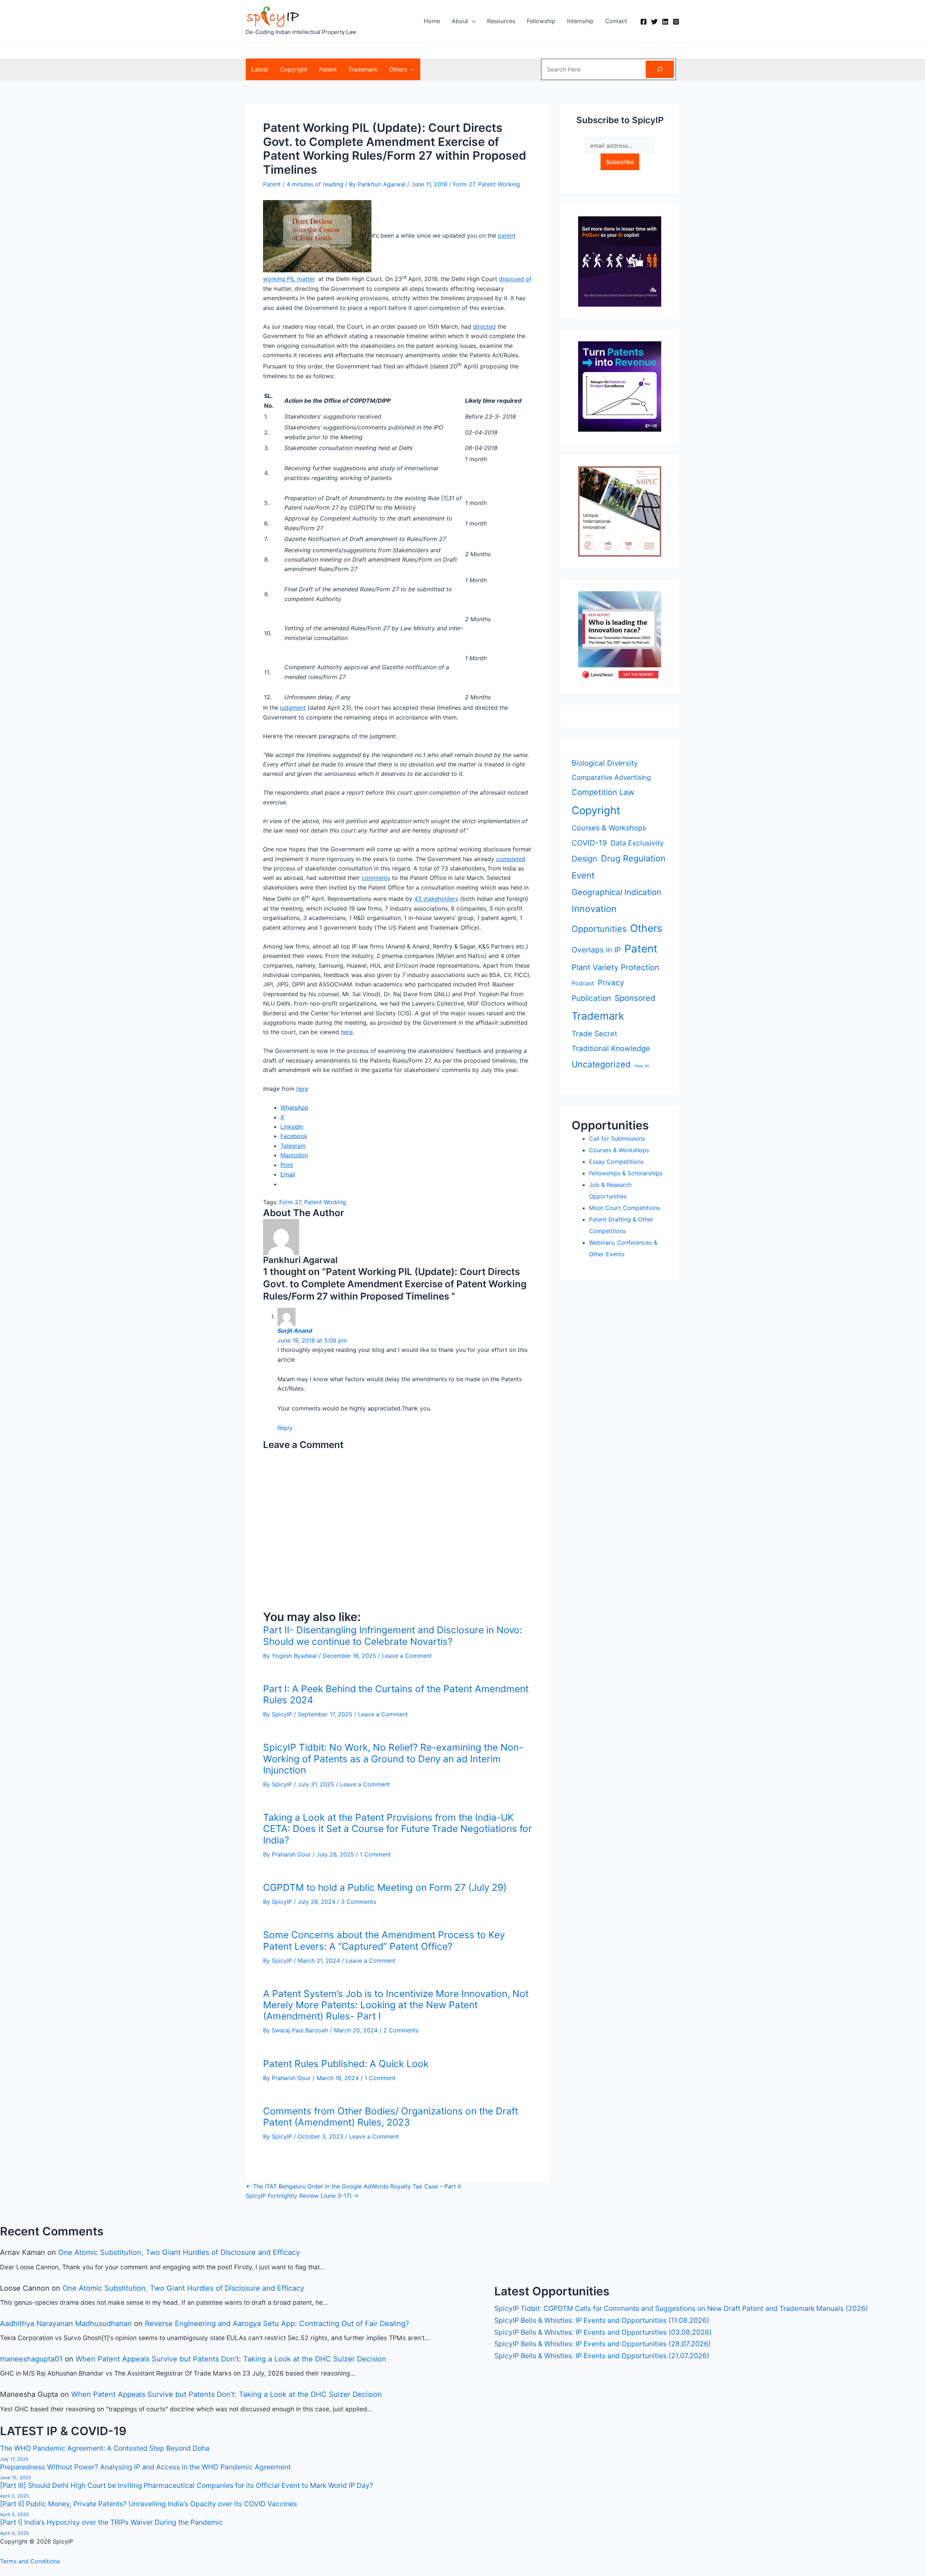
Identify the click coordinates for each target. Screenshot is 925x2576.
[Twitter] (654, 22)
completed (511, 859)
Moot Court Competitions (624, 1208)
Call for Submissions (617, 1138)
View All (642, 1066)
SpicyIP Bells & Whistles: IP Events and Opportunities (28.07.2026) (603, 2344)
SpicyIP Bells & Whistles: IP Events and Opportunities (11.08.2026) (602, 2320)
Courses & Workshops (609, 828)
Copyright (596, 810)
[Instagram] (676, 22)
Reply (285, 1428)
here (347, 1032)
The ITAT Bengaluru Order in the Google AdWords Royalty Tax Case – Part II (353, 2186)
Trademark (598, 1016)
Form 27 (464, 184)
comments (376, 878)
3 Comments (359, 1902)
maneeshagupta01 (31, 2359)
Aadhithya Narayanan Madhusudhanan (66, 2324)
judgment (293, 708)
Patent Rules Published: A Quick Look (347, 2064)
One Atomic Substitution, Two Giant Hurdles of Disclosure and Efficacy (179, 2252)
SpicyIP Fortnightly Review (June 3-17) (302, 2196)
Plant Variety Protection (616, 967)
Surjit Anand (295, 1331)
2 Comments (401, 2030)
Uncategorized (601, 1064)
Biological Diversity (605, 763)
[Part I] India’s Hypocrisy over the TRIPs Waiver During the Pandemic (111, 2522)
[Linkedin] (665, 22)
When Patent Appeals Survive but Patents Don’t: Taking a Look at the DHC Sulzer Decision (231, 2359)
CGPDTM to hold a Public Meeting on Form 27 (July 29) (385, 1887)
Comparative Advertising (611, 777)
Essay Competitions (616, 1162)
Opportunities (599, 929)
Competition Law (603, 792)
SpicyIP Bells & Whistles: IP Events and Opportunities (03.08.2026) (603, 2332)
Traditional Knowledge (611, 1048)
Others (646, 928)
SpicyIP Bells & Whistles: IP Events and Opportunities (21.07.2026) (602, 2356)
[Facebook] (644, 22)
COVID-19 (589, 843)
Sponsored (635, 998)
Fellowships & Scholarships (626, 1173)
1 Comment (375, 1854)
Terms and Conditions (30, 2561)
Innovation (594, 909)
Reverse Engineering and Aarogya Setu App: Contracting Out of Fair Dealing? (277, 2324)
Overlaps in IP (596, 950)
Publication (591, 998)
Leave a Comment (407, 1656)
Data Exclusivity (637, 843)
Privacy (611, 983)
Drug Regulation (633, 858)
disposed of (515, 279)
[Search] (660, 69)
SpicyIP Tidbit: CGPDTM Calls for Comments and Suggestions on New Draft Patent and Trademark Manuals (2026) (681, 2308)
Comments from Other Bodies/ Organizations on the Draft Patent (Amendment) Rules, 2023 (391, 2117)
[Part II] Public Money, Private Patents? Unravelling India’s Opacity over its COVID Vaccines (149, 2504)
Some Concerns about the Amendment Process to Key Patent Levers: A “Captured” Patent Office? (384, 1940)
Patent (272, 184)
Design (584, 859)
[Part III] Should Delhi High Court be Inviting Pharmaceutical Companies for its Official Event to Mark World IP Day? (187, 2485)
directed (484, 327)
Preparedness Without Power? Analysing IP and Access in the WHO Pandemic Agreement (145, 2467)
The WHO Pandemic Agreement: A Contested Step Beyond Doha (105, 2448)
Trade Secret (594, 1034)
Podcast (583, 983)
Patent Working (499, 184)
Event (583, 875)
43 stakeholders (436, 899)
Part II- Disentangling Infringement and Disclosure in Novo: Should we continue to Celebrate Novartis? (393, 1635)
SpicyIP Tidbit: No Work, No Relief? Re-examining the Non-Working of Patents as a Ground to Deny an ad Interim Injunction (393, 1758)
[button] (472, 21)
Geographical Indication (616, 892)
